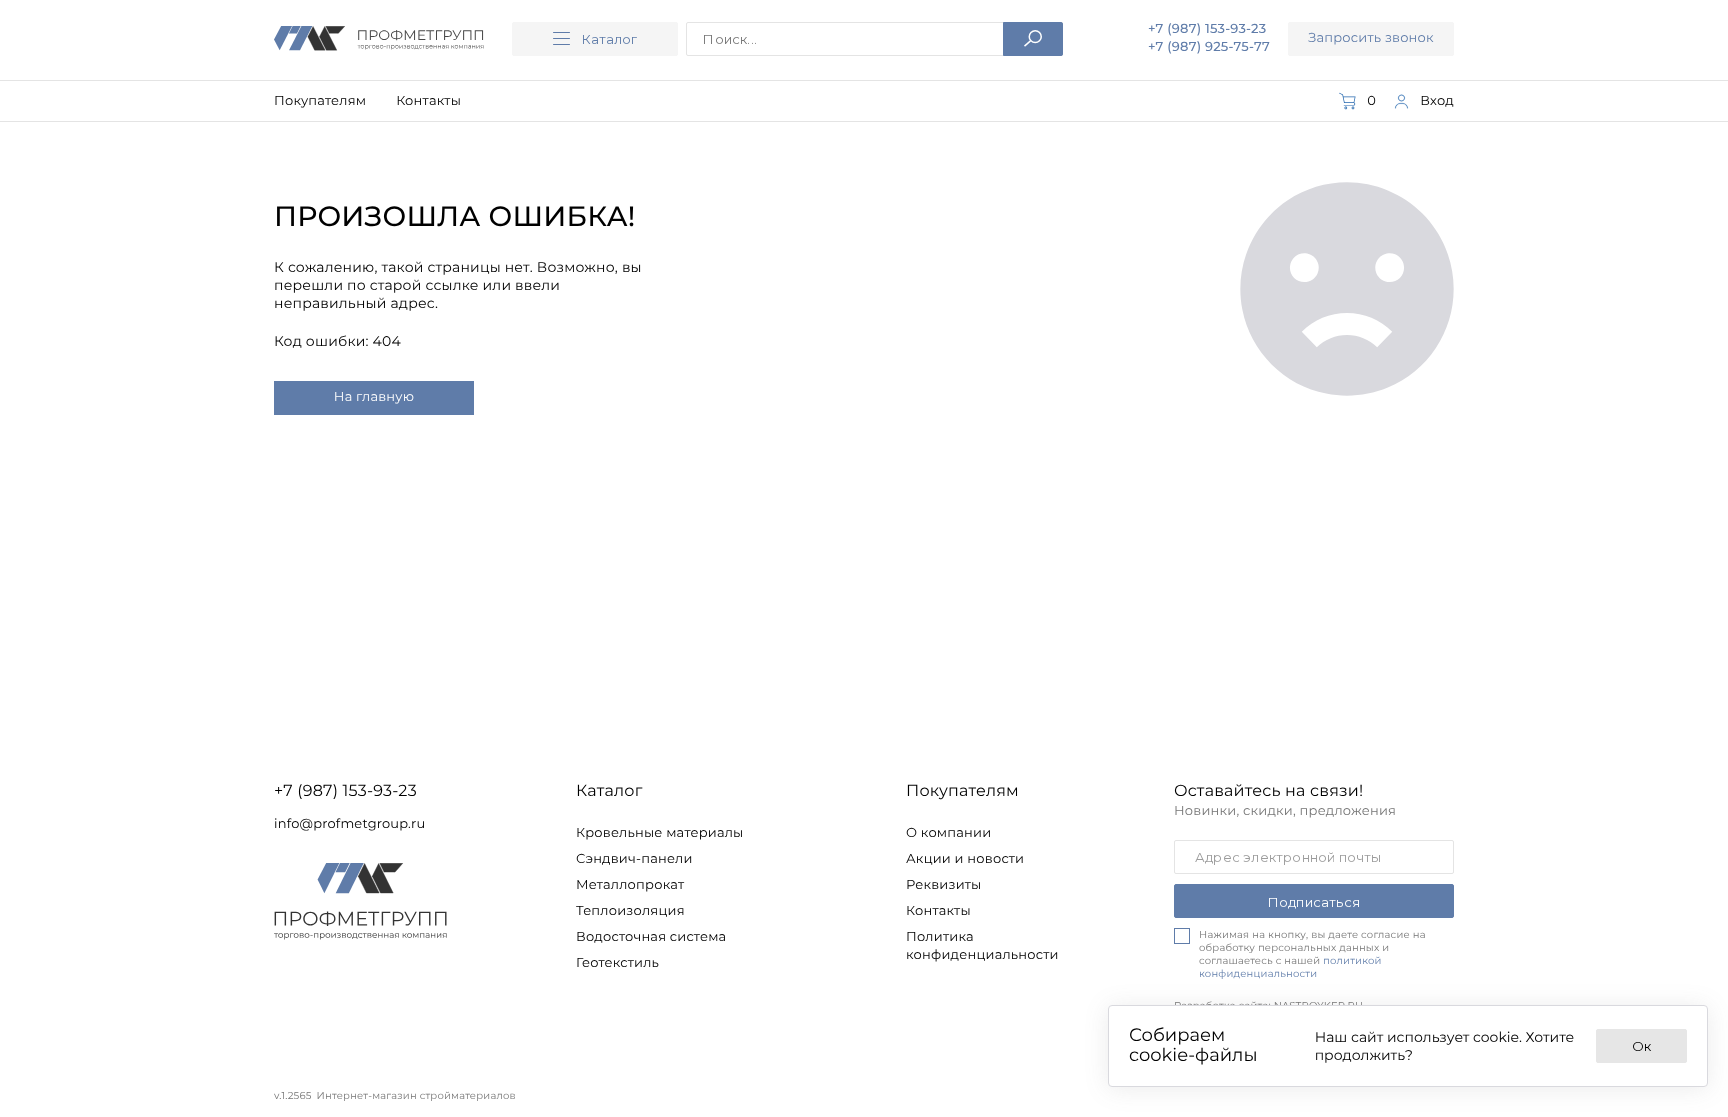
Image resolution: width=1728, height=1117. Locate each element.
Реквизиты (944, 885)
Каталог (609, 39)
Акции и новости (965, 859)
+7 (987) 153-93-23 (1207, 29)
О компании (948, 833)
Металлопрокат (630, 885)
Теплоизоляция (630, 911)
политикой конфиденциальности (1290, 967)
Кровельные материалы (660, 833)
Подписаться (1314, 902)
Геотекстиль (617, 963)
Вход (1437, 101)
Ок (1641, 1046)
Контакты (428, 101)
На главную (374, 397)
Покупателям (320, 101)
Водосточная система (651, 937)
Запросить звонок (1371, 38)
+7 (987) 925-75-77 (1209, 46)
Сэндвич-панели (634, 859)
